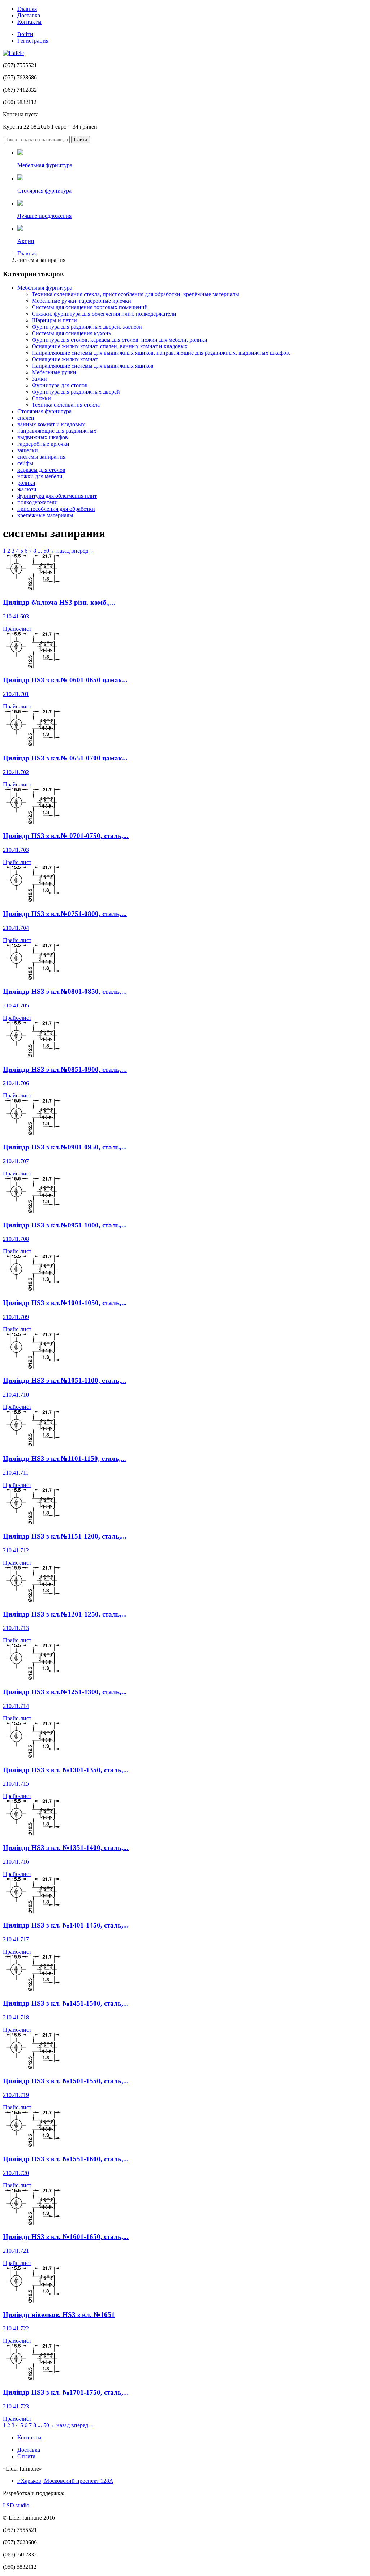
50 (46, 551)
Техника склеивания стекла (66, 405)
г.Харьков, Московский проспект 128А (65, 2481)
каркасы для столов (41, 470)
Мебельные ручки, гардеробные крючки (81, 301)
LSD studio (16, 2505)
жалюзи (27, 489)
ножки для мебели (40, 476)
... (40, 551)
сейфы (25, 463)
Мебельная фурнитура (45, 288)
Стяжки (41, 398)
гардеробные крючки (43, 444)
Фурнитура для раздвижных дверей (76, 392)
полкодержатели (38, 502)
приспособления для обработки (56, 509)
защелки (28, 450)
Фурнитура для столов (60, 385)
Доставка (29, 15)
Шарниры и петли (54, 320)
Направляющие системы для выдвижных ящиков (93, 366)
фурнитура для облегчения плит (57, 496)
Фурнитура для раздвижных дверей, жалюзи (87, 327)
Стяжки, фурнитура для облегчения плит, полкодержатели (104, 314)
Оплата (26, 2456)
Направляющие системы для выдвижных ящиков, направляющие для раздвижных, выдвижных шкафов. (161, 353)
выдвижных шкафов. (43, 437)
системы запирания (41, 457)
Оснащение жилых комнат (65, 359)
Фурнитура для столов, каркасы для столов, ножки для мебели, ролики (120, 340)
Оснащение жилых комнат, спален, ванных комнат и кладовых (110, 346)
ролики (26, 483)
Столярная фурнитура (44, 411)
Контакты (29, 22)
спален (26, 418)
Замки (39, 379)
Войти (25, 34)
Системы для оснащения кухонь (71, 333)
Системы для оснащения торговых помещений (90, 307)
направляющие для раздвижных (57, 431)
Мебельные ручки (54, 372)
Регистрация (33, 41)
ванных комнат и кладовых (51, 424)
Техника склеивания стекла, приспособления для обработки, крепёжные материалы (135, 294)
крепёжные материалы (45, 515)
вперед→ (83, 551)
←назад (60, 551)
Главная (27, 9)
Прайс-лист (17, 629)
